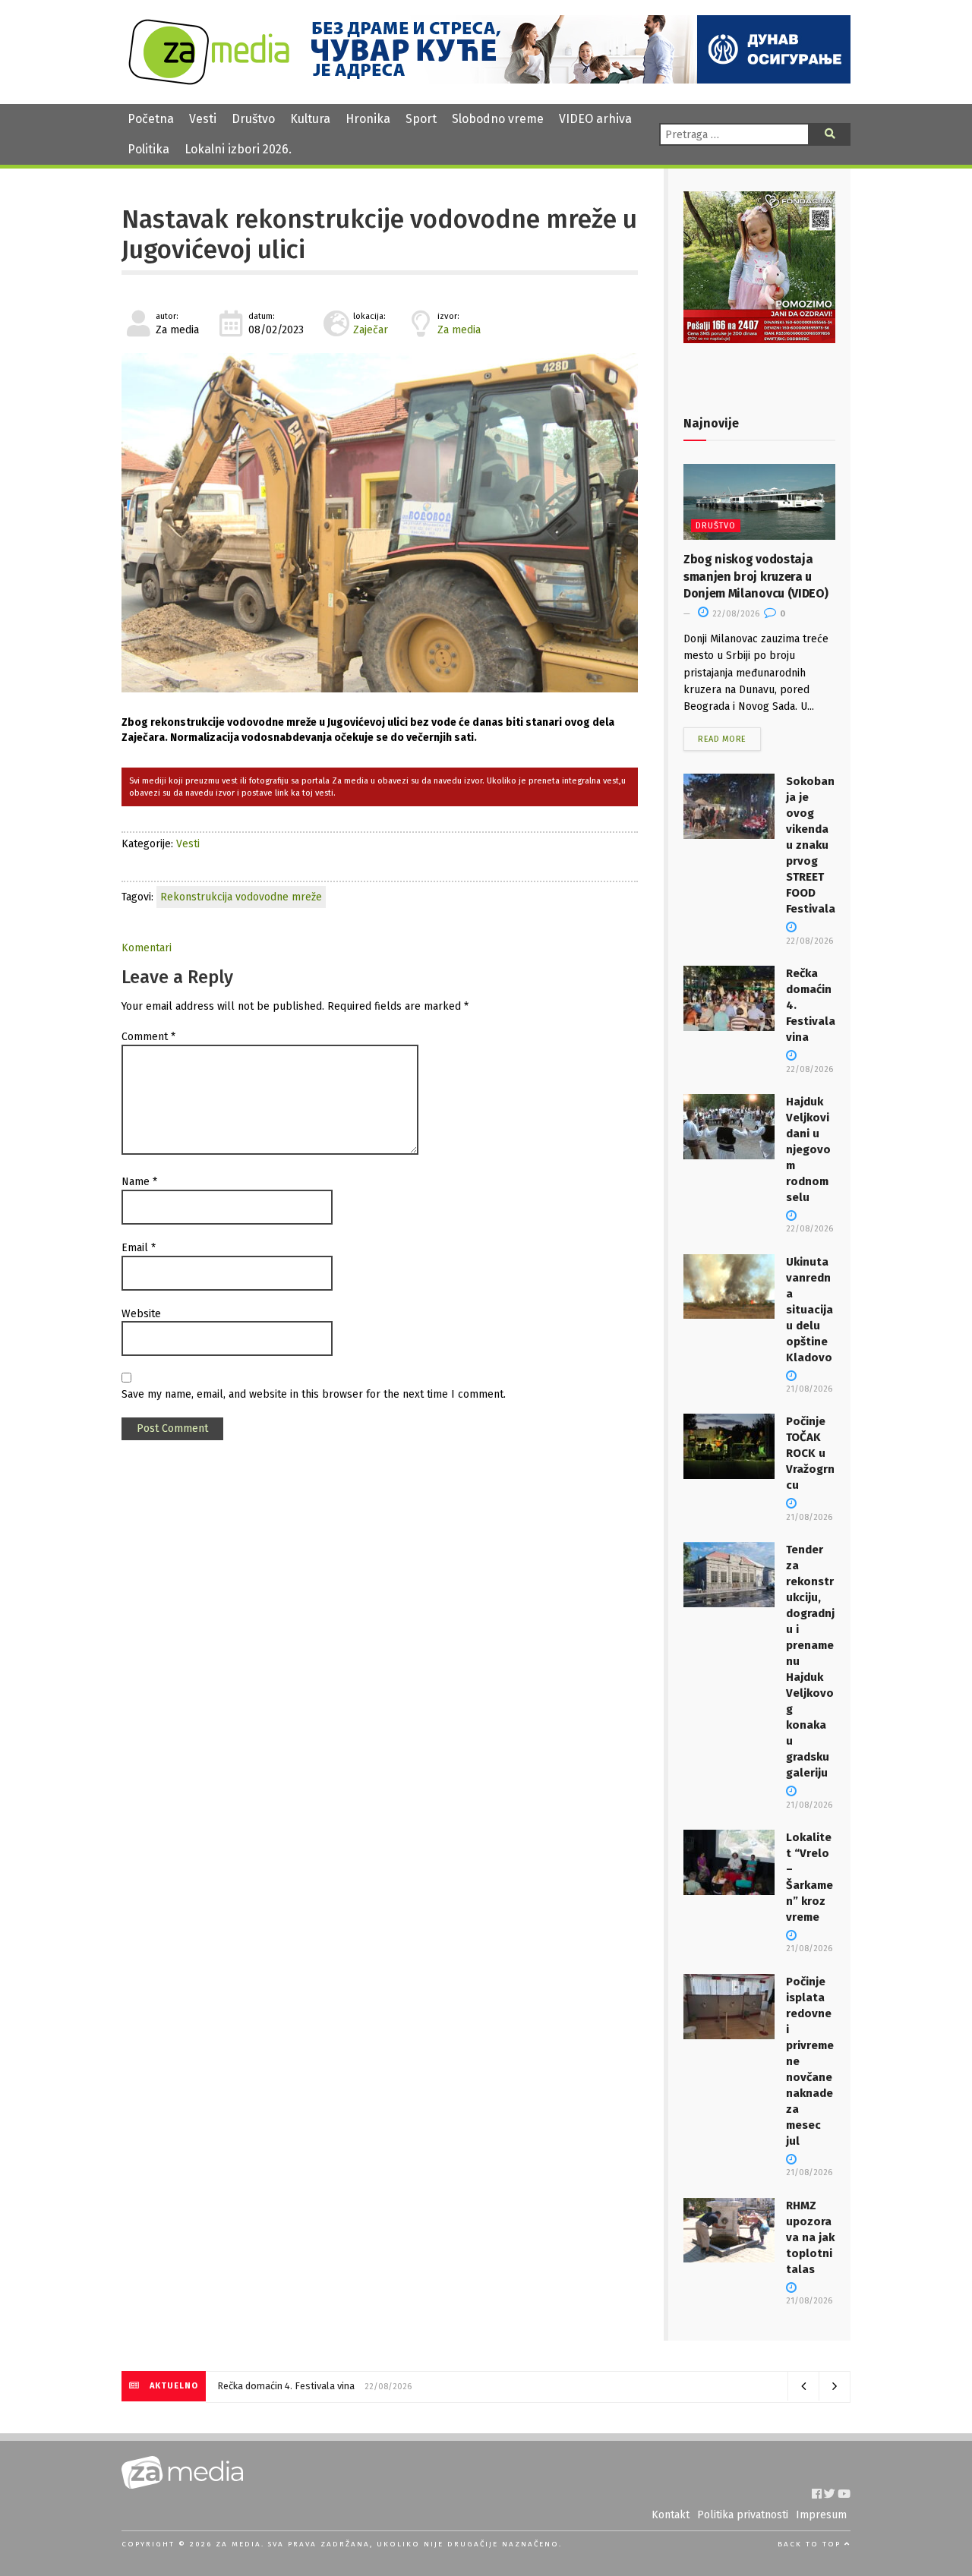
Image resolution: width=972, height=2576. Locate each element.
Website (141, 1314)
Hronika (368, 119)
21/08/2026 (809, 1949)
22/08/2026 (735, 614)
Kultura (310, 119)
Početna (151, 119)
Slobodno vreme (498, 119)
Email (139, 1248)
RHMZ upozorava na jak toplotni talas (810, 2237)
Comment (148, 1037)
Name (139, 1182)
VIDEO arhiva (595, 119)
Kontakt (671, 2515)
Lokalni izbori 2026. (238, 149)
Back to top (811, 2544)
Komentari (147, 948)
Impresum (821, 2515)
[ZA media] (209, 81)
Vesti (203, 119)
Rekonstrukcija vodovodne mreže (241, 897)
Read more (722, 739)
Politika (148, 149)
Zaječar (371, 330)
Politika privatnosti (743, 2515)
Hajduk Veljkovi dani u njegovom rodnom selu (808, 1149)
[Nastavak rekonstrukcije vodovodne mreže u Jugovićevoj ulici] (380, 523)
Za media (459, 330)
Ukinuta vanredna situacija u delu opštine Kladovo (809, 1310)
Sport (421, 119)
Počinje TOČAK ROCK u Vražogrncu (810, 1453)
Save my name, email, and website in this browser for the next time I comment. (314, 1394)
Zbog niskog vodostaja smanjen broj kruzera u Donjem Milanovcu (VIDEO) (756, 576)
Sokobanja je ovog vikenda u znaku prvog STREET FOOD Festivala (811, 845)
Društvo (253, 119)
